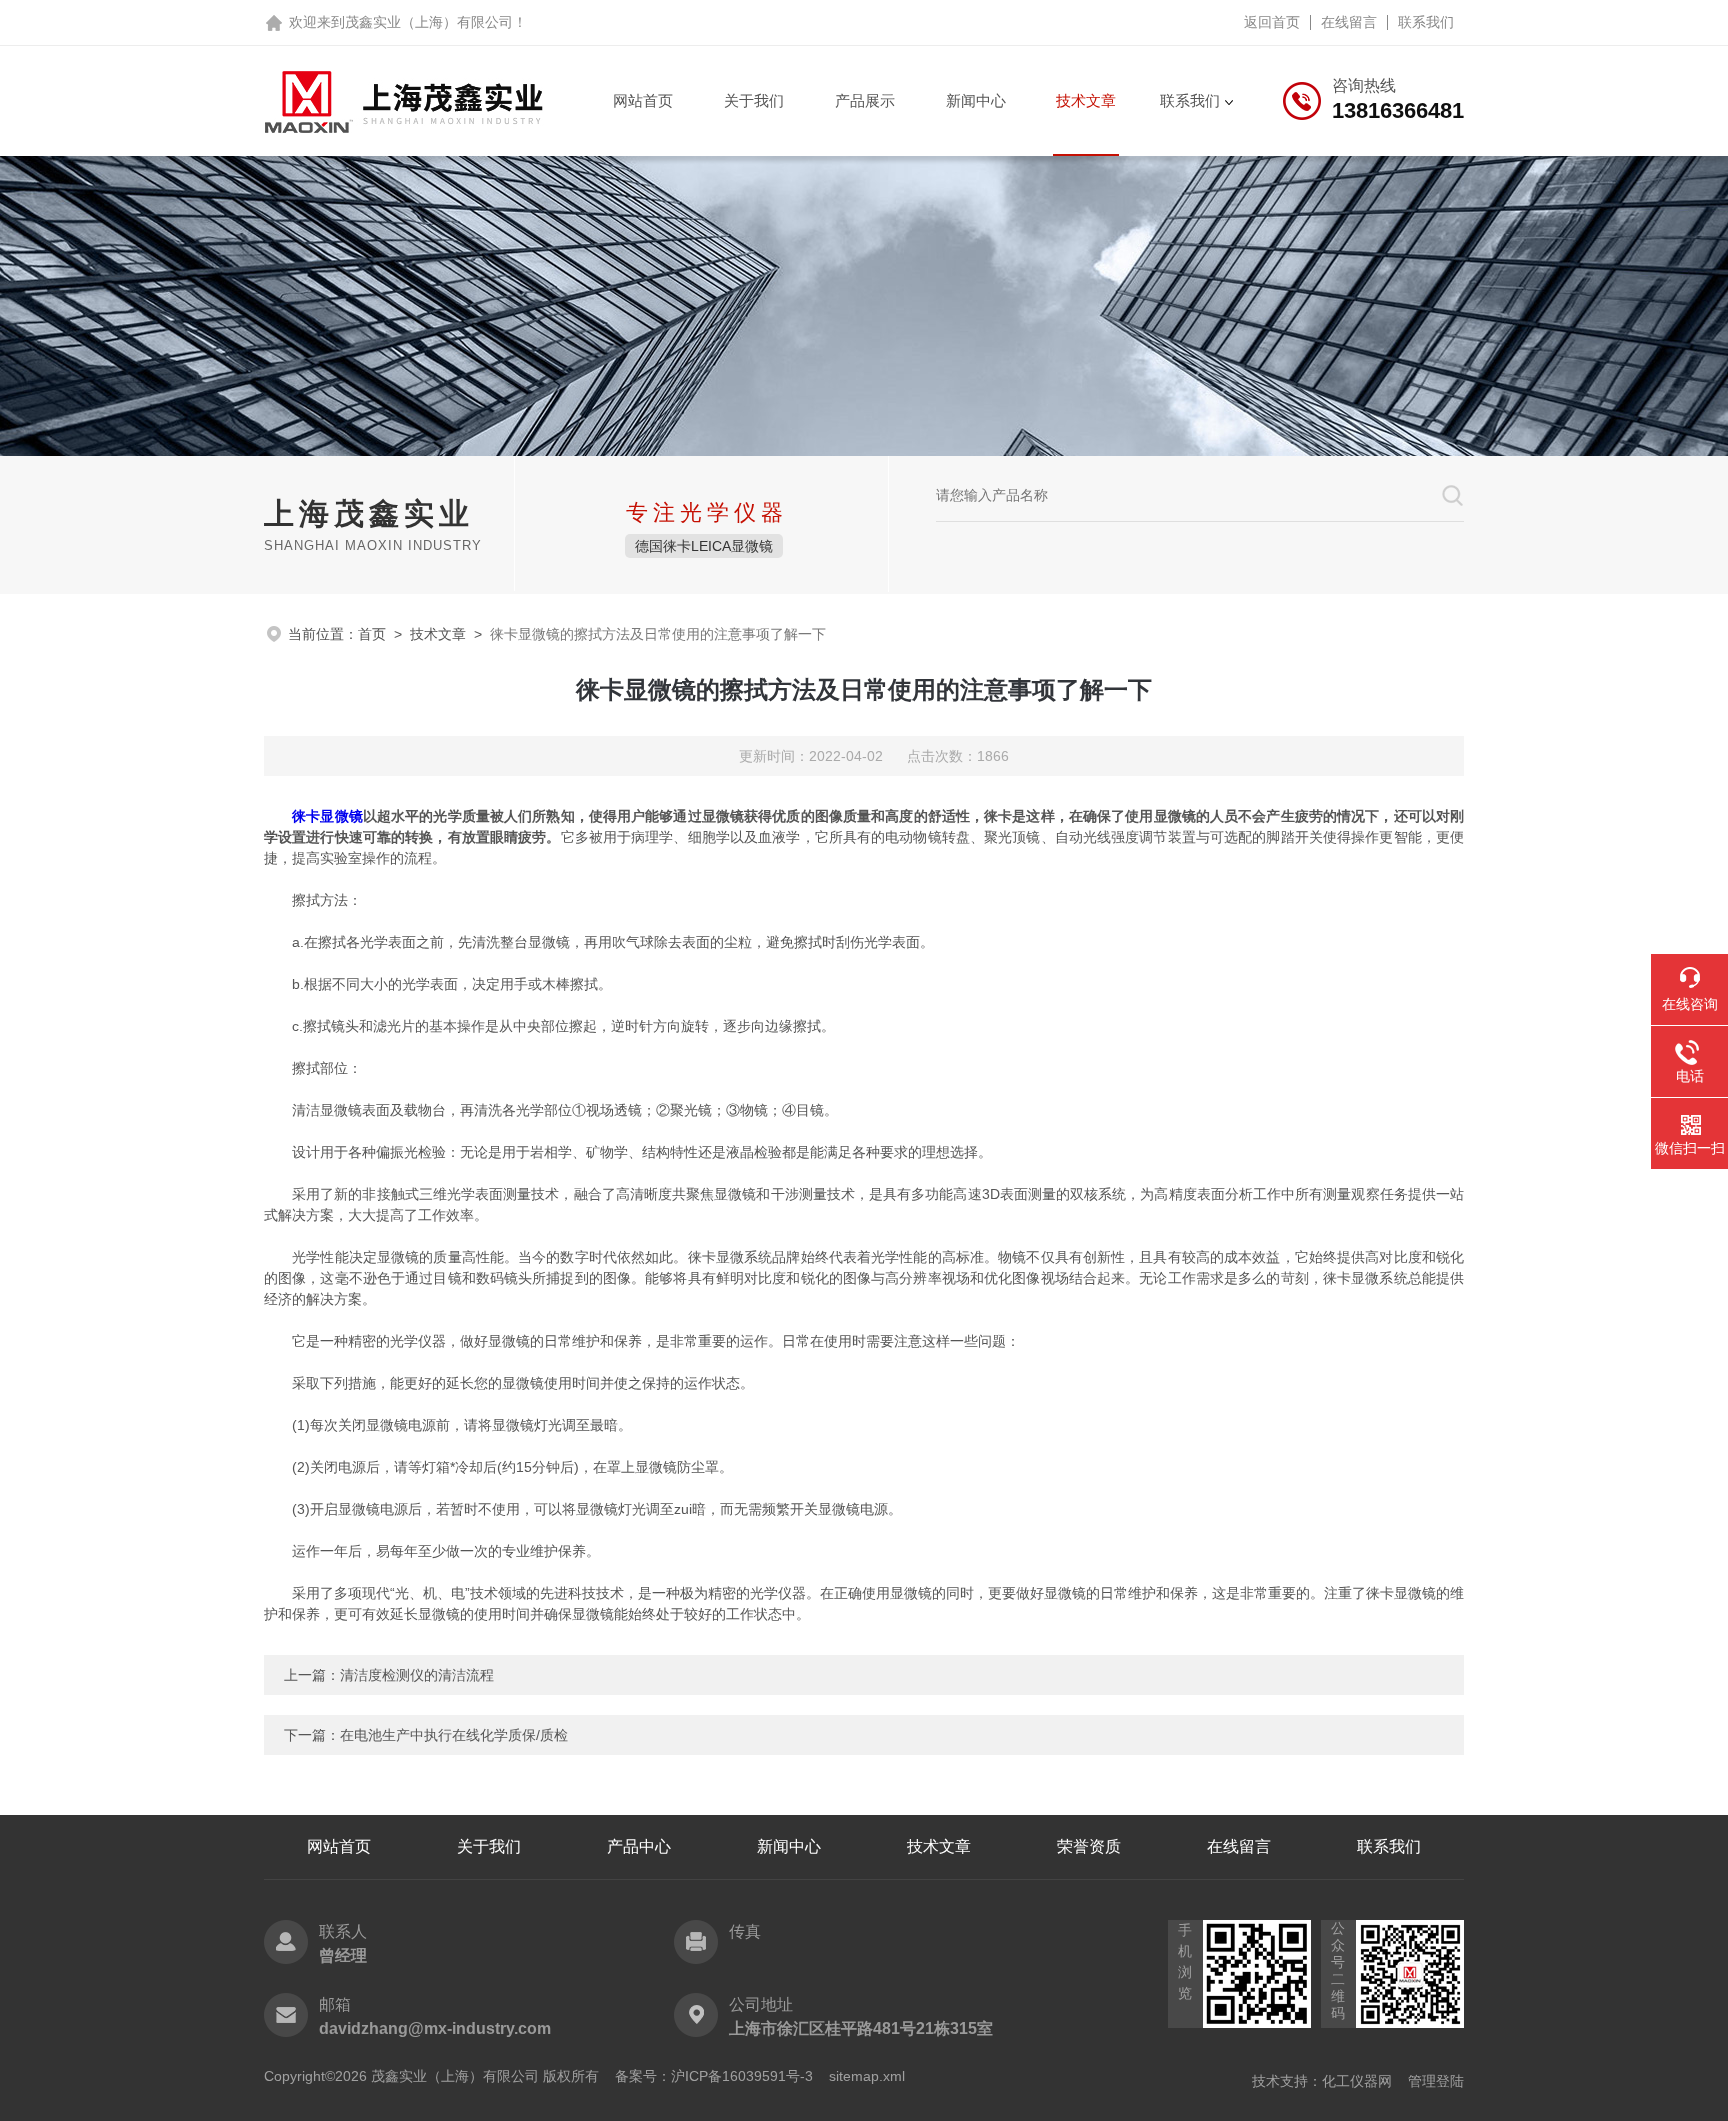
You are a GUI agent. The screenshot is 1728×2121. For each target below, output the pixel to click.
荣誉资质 (1089, 1846)
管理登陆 (1436, 2081)
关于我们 (754, 100)
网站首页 (643, 100)
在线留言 (1349, 22)
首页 (372, 634)
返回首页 (1272, 22)
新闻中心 (976, 100)
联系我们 (1426, 22)
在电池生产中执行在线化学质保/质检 (454, 1735)
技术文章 (1086, 100)
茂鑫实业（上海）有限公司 (429, 22)
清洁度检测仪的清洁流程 (417, 1675)
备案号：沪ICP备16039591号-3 (714, 2076)
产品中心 (639, 1846)
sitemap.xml (867, 2076)
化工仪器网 (1357, 2081)
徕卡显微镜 (327, 816)
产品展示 (865, 100)
